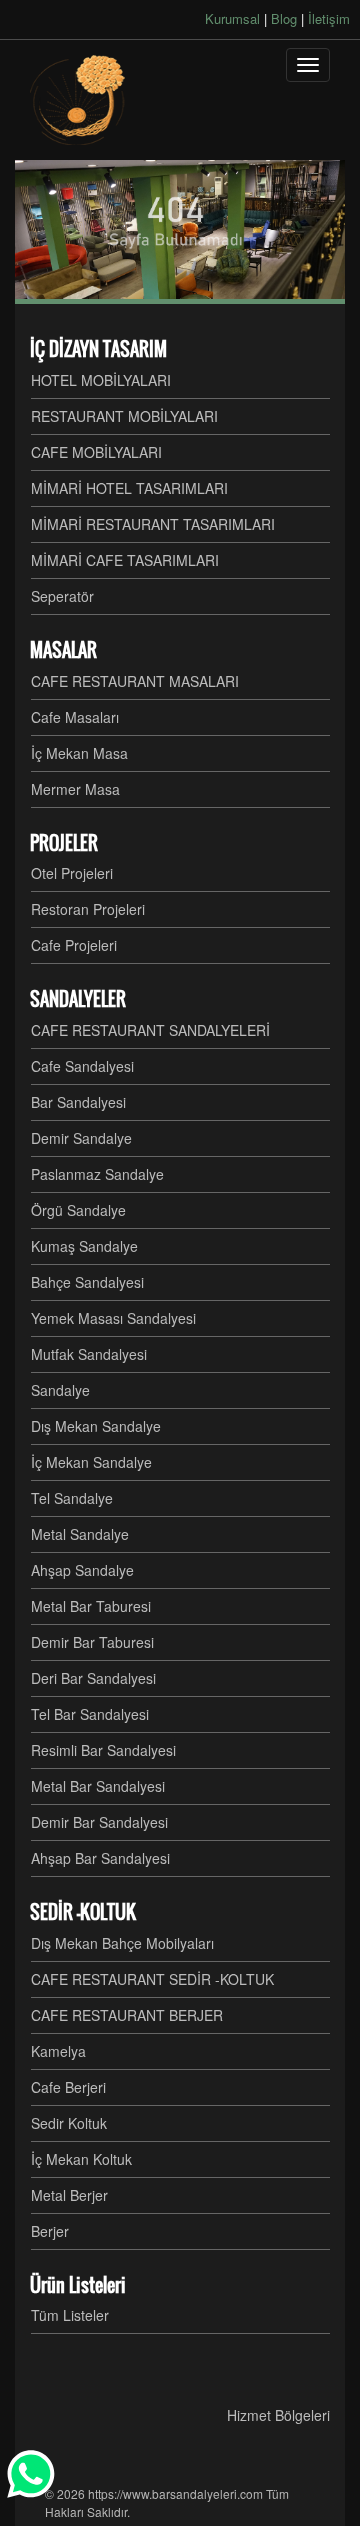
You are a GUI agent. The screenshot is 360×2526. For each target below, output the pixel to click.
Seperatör (62, 596)
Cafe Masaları (75, 717)
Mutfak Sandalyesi (89, 1354)
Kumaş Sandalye (84, 1246)
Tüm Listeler (70, 2315)
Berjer (50, 2231)
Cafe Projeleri (74, 945)
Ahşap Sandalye (82, 1570)
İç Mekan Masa (79, 753)
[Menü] (308, 65)
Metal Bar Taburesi (91, 1606)
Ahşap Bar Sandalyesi (100, 1858)
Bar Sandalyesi (78, 1102)
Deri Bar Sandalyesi (93, 1678)
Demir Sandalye (81, 1138)
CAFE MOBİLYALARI (96, 452)
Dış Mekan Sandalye (96, 1426)
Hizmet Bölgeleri (278, 2415)
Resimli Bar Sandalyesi (103, 1750)
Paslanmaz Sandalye (97, 1174)
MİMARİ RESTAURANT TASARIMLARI (153, 524)
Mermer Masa (75, 789)
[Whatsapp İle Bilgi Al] (32, 2474)
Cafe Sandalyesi (82, 1066)
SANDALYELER (78, 999)
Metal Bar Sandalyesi (98, 1786)
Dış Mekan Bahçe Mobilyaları (122, 1943)
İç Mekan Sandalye (91, 1462)
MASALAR (63, 650)
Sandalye (60, 1390)
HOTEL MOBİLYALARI (101, 380)
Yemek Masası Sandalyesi (113, 1318)
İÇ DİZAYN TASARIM (98, 349)
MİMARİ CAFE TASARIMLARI (125, 560)
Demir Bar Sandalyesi (99, 1822)
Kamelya (58, 2051)
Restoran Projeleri (88, 909)
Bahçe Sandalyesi (87, 1282)
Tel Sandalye (72, 1498)
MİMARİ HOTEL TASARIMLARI (129, 488)
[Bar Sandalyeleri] (80, 100)
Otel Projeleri (72, 873)
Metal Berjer (69, 2195)
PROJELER (64, 843)
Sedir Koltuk (69, 2123)
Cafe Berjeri (68, 2087)
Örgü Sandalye (78, 1210)
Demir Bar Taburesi (92, 1642)
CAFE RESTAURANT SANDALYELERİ (150, 1030)
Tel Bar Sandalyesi (90, 1714)
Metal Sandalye (80, 1534)
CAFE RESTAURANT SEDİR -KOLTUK (152, 1979)
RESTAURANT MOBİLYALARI (124, 416)
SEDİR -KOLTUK (83, 1912)
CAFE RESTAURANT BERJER (127, 2015)
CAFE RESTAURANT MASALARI (135, 681)
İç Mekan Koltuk (81, 2159)
